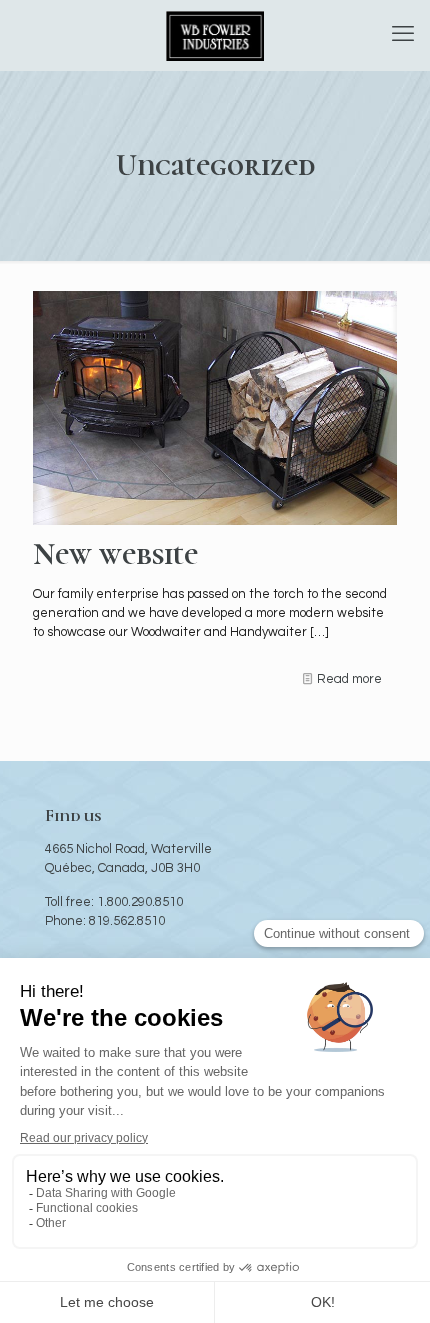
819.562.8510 (127, 921)
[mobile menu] (403, 35)
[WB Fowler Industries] (215, 35)
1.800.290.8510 (140, 902)
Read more (349, 679)
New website (115, 554)
